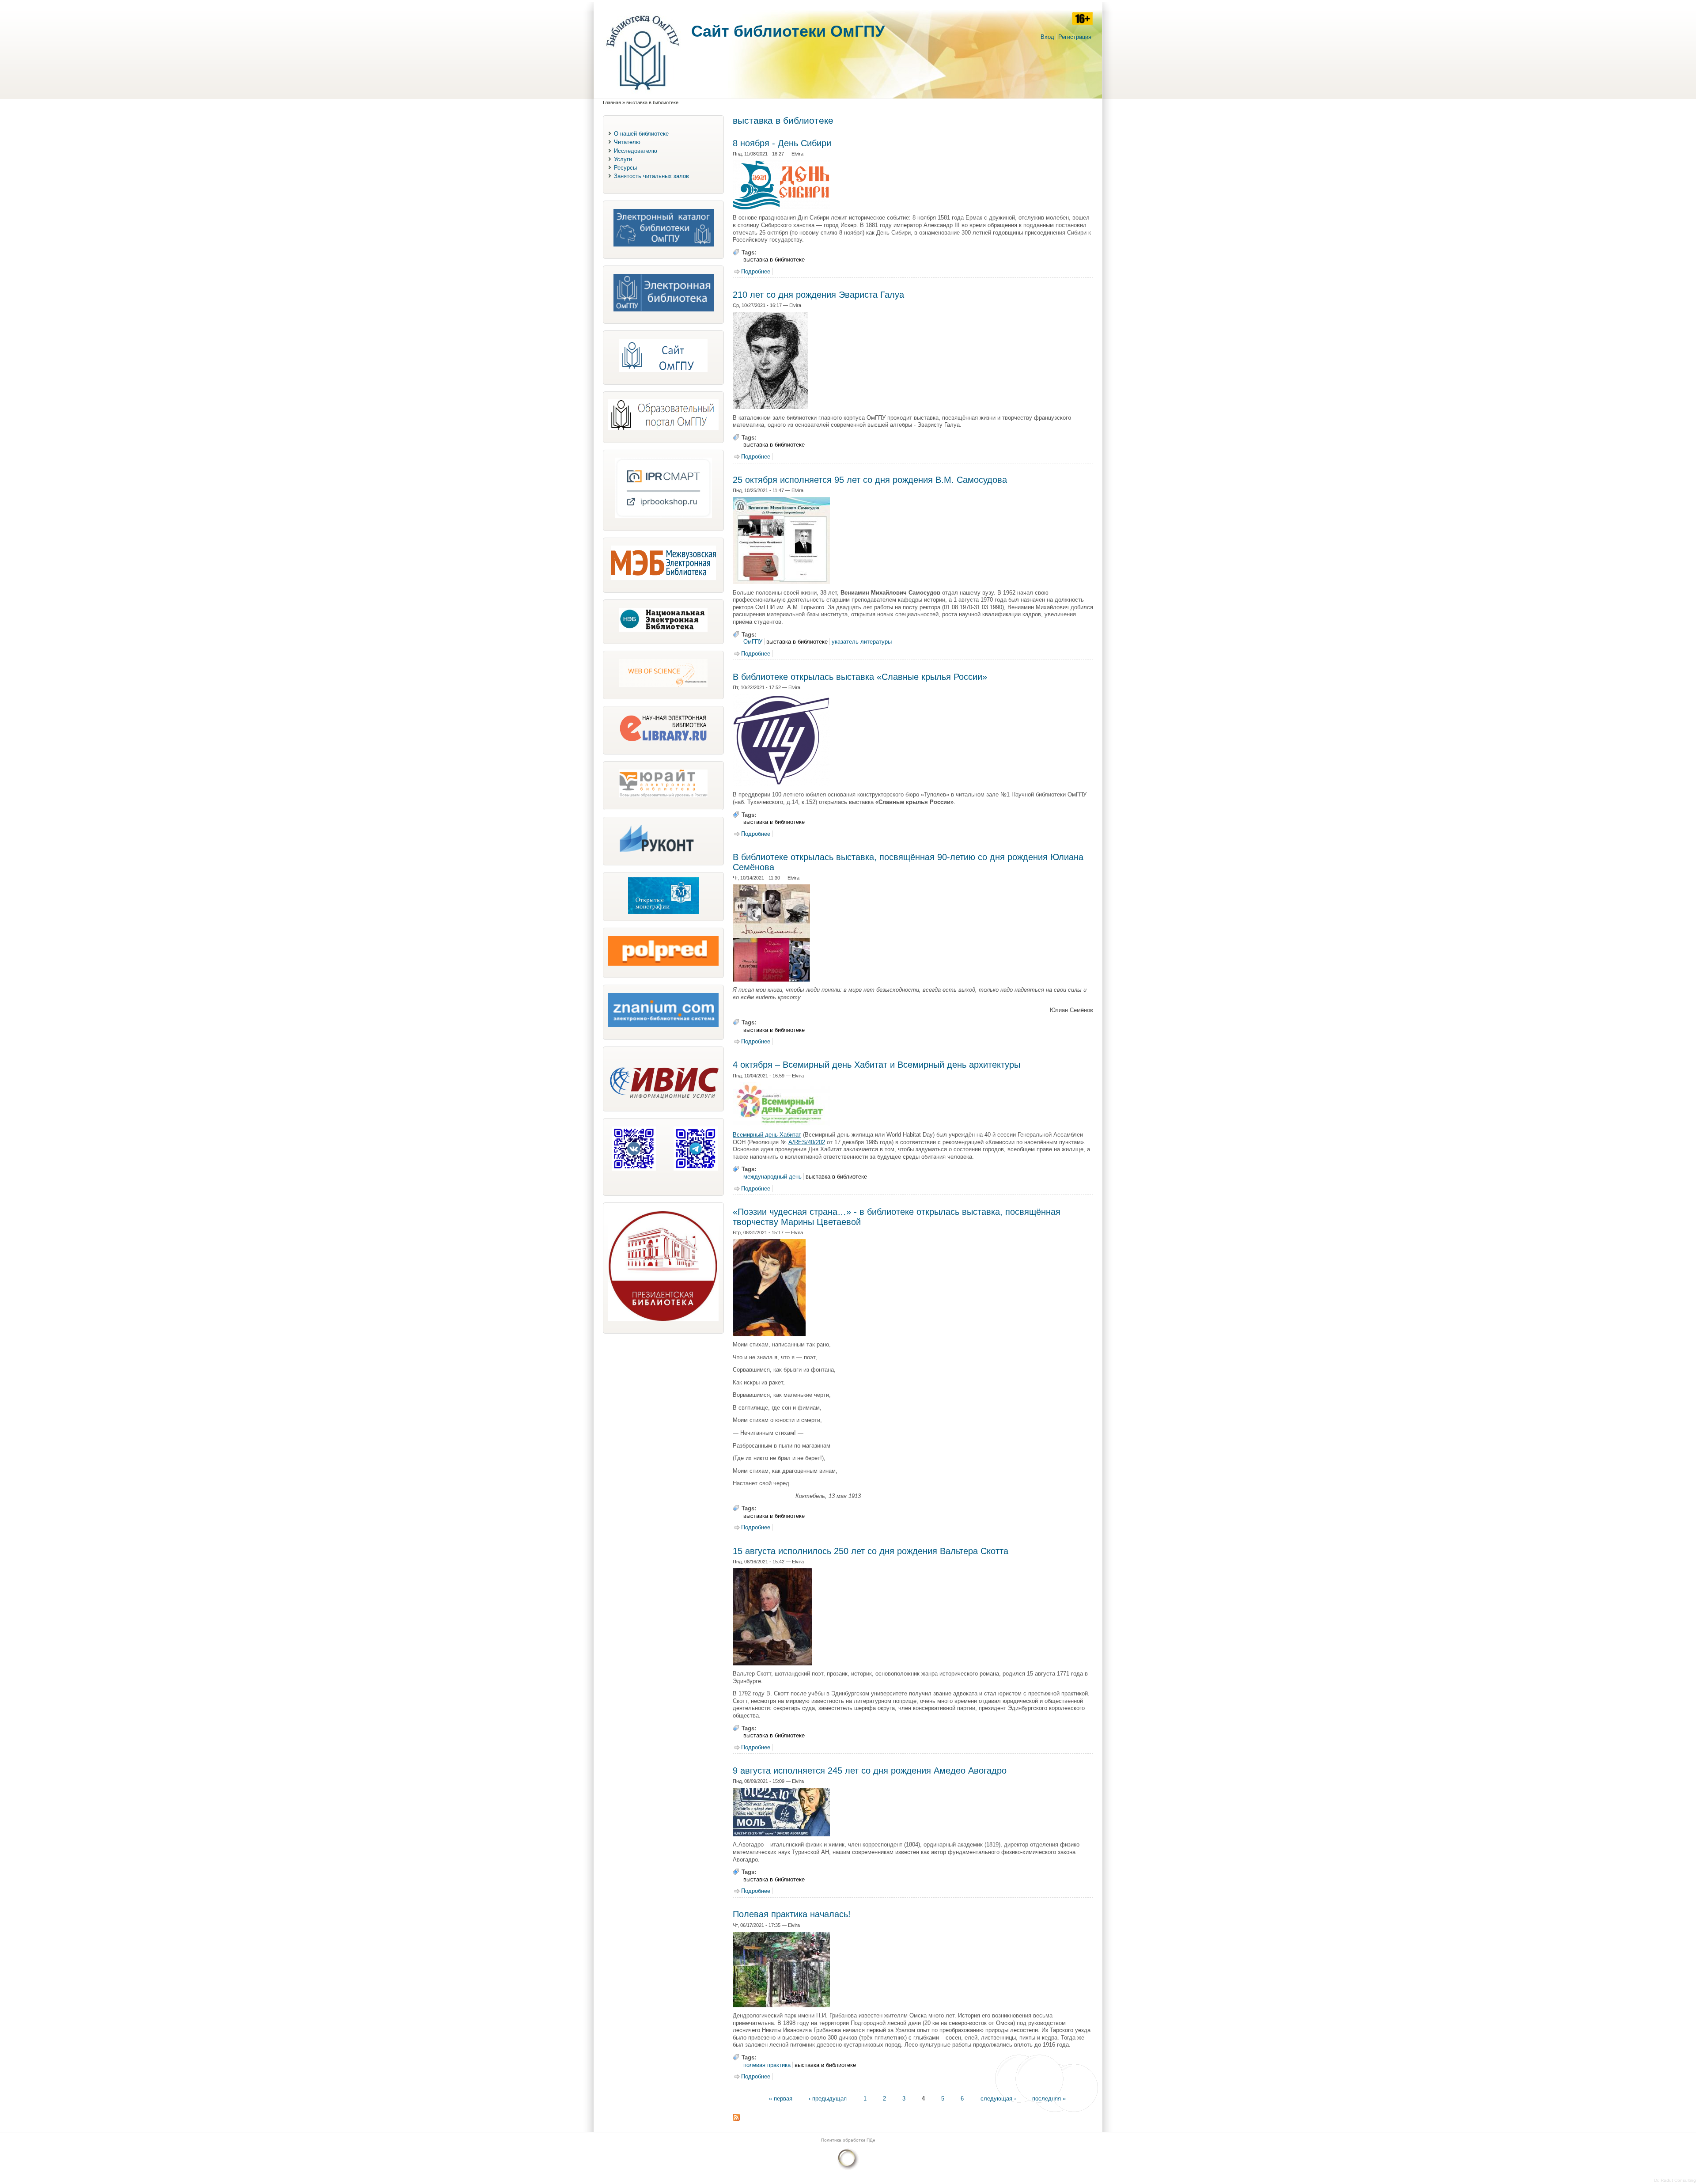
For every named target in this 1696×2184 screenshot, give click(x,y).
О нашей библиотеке (641, 134)
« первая (781, 2098)
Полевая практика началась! (792, 1914)
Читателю (627, 142)
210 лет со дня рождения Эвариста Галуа (818, 295)
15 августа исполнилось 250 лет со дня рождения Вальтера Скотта (871, 1551)
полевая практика (767, 2065)
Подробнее (756, 271)
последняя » (1049, 2098)
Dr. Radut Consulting (1675, 2180)
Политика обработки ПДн (848, 2140)
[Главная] (643, 94)
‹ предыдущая (828, 2098)
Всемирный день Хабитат (767, 1135)
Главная (612, 102)
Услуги (623, 159)
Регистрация (1075, 37)
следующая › (998, 2098)
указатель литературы (862, 642)
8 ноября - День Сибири (782, 143)
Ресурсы (625, 168)
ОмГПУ (753, 642)
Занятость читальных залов (651, 176)
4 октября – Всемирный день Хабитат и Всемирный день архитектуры (876, 1065)
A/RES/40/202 (807, 1142)
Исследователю (636, 151)
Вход (1047, 37)
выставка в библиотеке (774, 260)
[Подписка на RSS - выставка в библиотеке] (736, 2119)
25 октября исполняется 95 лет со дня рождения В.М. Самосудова (870, 480)
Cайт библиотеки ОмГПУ (788, 31)
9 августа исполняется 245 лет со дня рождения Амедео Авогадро (870, 1771)
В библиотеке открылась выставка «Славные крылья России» (860, 677)
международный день (772, 1177)
